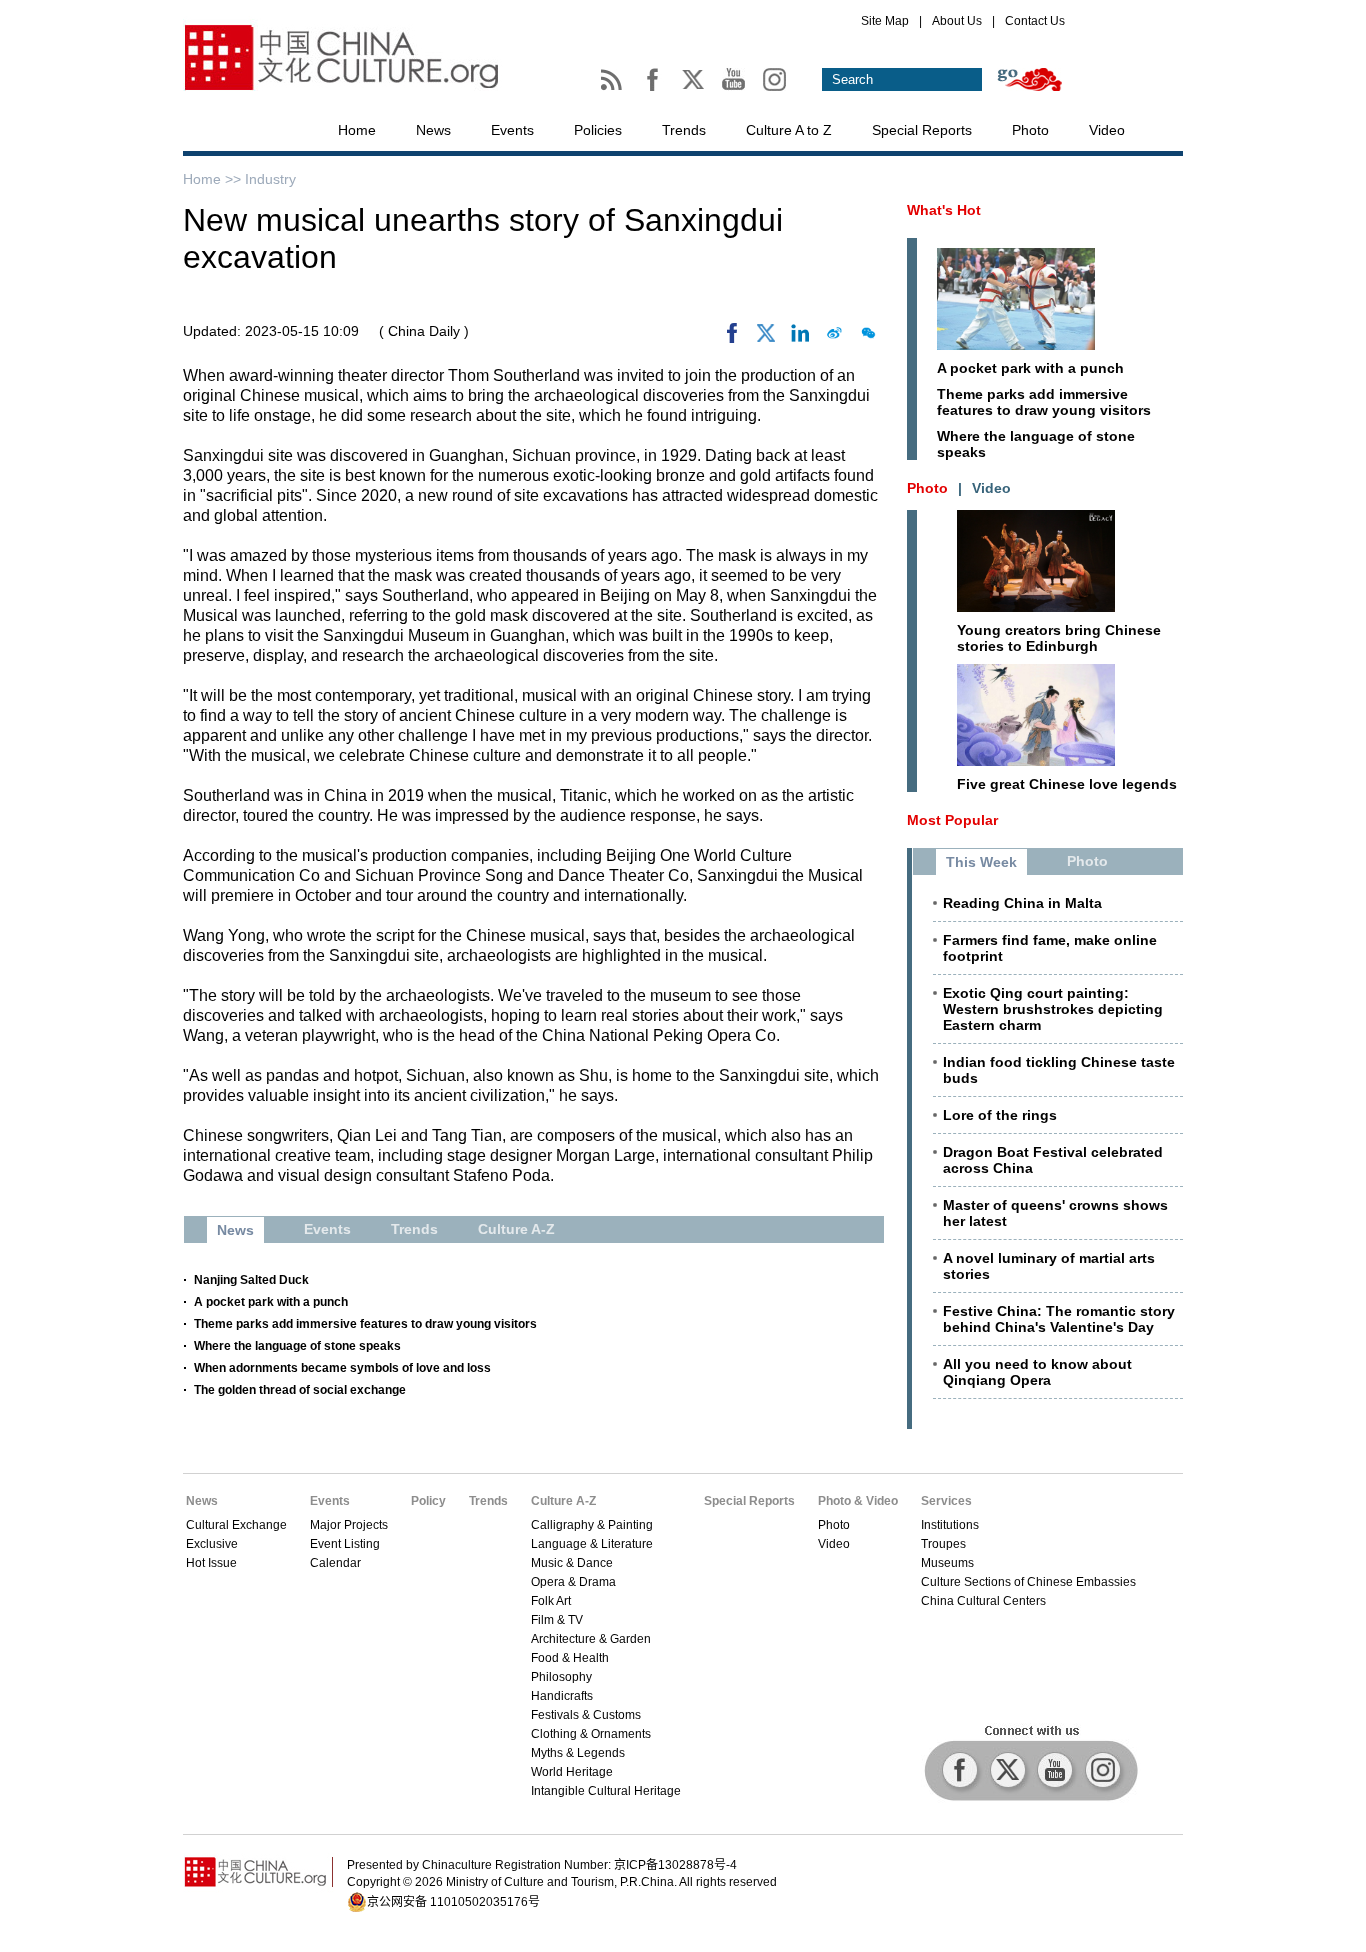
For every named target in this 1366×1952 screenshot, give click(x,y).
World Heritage (572, 1772)
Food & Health (570, 1658)
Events (512, 130)
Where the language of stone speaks (297, 1346)
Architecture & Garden (591, 1639)
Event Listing (345, 1544)
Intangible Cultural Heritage (606, 1791)
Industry (270, 179)
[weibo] (834, 338)
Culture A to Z (789, 130)
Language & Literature (592, 1544)
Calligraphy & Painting (592, 1525)
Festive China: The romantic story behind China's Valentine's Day (1059, 1319)
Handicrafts (562, 1696)
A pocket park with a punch (271, 1302)
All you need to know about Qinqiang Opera (1037, 1372)
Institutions (950, 1525)
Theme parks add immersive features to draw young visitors (365, 1324)
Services (946, 1501)
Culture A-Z (563, 1501)
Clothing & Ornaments (591, 1734)
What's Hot (944, 210)
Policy (428, 1501)
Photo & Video (858, 1501)
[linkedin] (800, 338)
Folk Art (551, 1601)
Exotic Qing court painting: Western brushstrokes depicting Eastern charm (1053, 1009)
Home (357, 130)
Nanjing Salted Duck (251, 1280)
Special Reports (922, 130)
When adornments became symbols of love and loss (342, 1368)
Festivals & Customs (586, 1715)
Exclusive (212, 1544)
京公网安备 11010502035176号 (453, 1902)
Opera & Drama (573, 1582)
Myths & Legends (578, 1753)
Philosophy (561, 1677)
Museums (947, 1563)
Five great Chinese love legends (1067, 784)
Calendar (335, 1563)
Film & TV (557, 1620)
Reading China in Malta (1022, 903)
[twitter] (766, 338)
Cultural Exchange (236, 1525)
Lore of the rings (1000, 1115)
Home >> (214, 179)
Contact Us (1035, 21)
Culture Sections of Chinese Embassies (1028, 1582)
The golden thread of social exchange (300, 1390)
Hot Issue (211, 1563)
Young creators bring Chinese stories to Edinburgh (1059, 638)
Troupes (943, 1544)
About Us (957, 21)
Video (1107, 130)
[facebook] (732, 338)
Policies (598, 130)
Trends (684, 130)
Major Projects (349, 1525)
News (433, 130)
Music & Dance (572, 1563)
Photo (1030, 130)
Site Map (885, 21)
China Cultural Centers (983, 1601)
